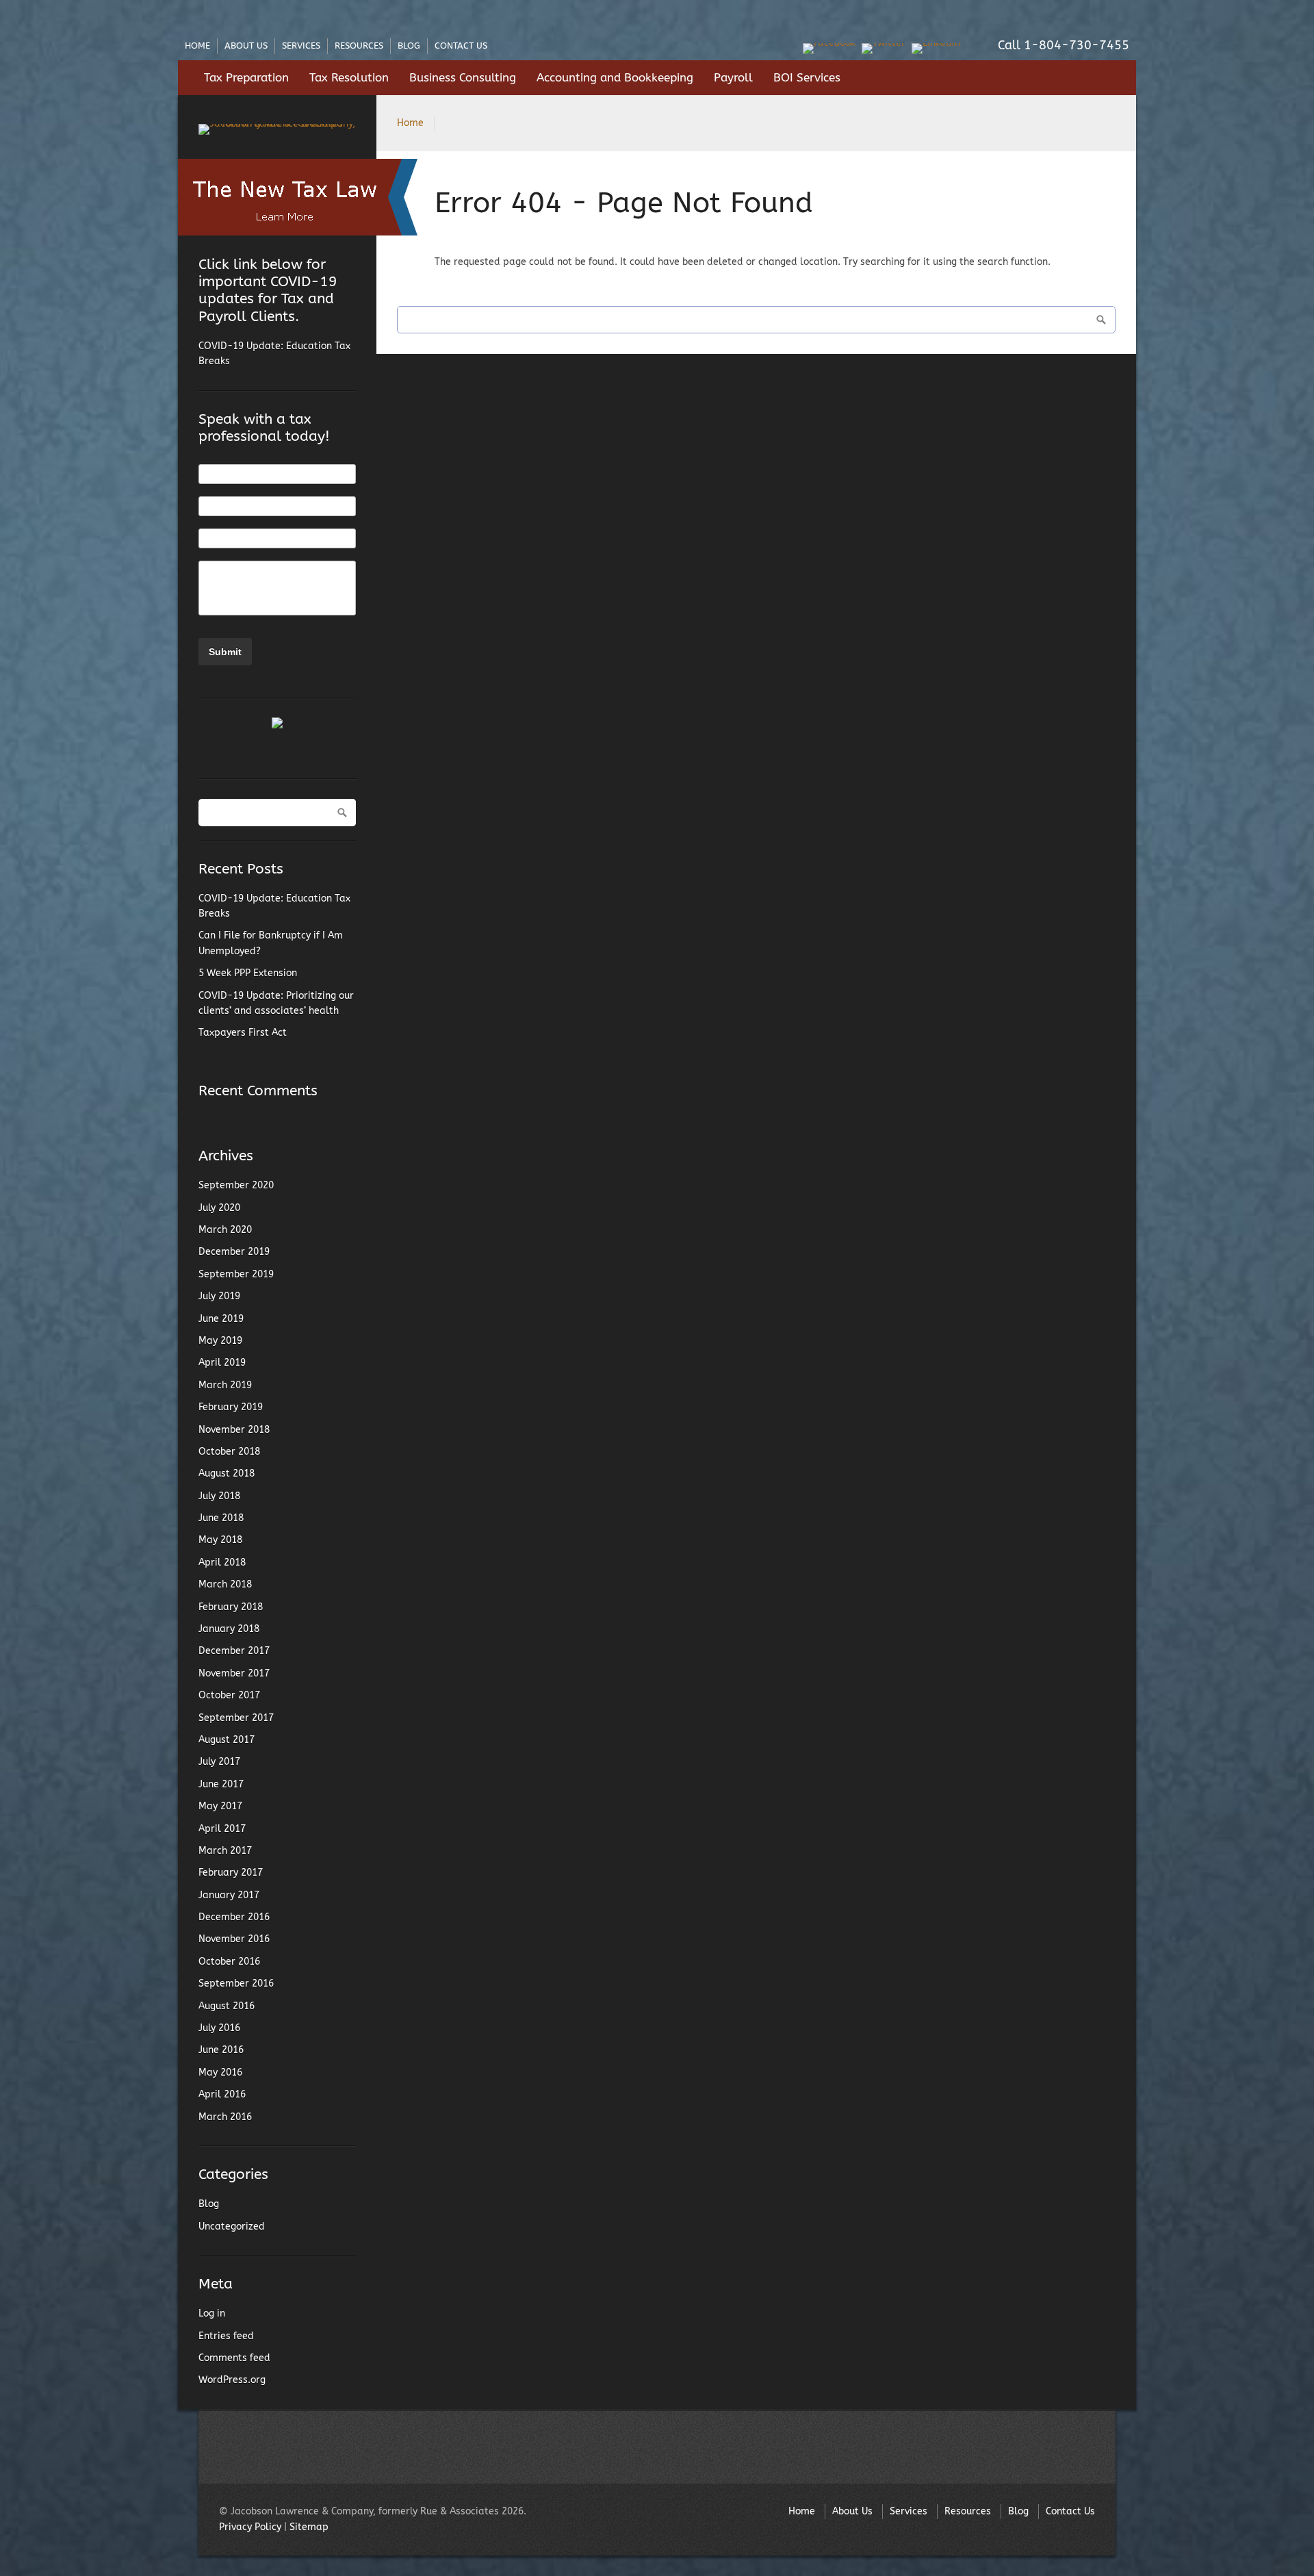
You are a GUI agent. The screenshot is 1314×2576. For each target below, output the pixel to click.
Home (197, 46)
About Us (246, 46)
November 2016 (234, 1939)
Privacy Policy (250, 2527)
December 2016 (234, 1917)
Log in (212, 2313)
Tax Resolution (349, 78)
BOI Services (807, 78)
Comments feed (234, 2358)
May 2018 (220, 1540)
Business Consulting (463, 78)
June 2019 (221, 1319)
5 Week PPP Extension (248, 973)
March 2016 (225, 2117)
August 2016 (227, 2006)
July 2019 (219, 1296)
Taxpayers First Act (243, 1033)
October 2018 (229, 1452)
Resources (359, 46)
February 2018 (231, 1607)
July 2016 (219, 2028)
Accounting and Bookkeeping (615, 78)
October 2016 (229, 1962)
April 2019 (222, 1363)
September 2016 (236, 1984)
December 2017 (234, 1651)
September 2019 (236, 1274)
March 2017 (225, 1851)
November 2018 (234, 1430)
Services (301, 46)
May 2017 (220, 1806)
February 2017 (231, 1873)
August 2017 (227, 1740)
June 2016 (221, 2050)
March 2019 (225, 1385)
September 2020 (236, 1185)
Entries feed (226, 2336)
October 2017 (229, 1695)
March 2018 (225, 1584)
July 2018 (219, 1496)
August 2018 (227, 1474)
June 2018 (221, 1518)
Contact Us (461, 46)
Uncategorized (232, 2227)
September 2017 (236, 1718)
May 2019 (220, 1341)
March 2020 (225, 1230)
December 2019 (234, 1252)
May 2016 (220, 2073)
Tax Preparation (246, 78)
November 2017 (234, 1673)
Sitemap (309, 2527)
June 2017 (221, 1784)
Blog (409, 46)
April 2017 (222, 1829)
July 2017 (219, 1762)
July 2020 (219, 1208)
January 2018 (229, 1629)
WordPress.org (232, 2380)
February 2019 (231, 1407)
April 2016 (222, 2094)
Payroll (733, 78)
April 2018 (222, 1563)
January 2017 (229, 1895)
